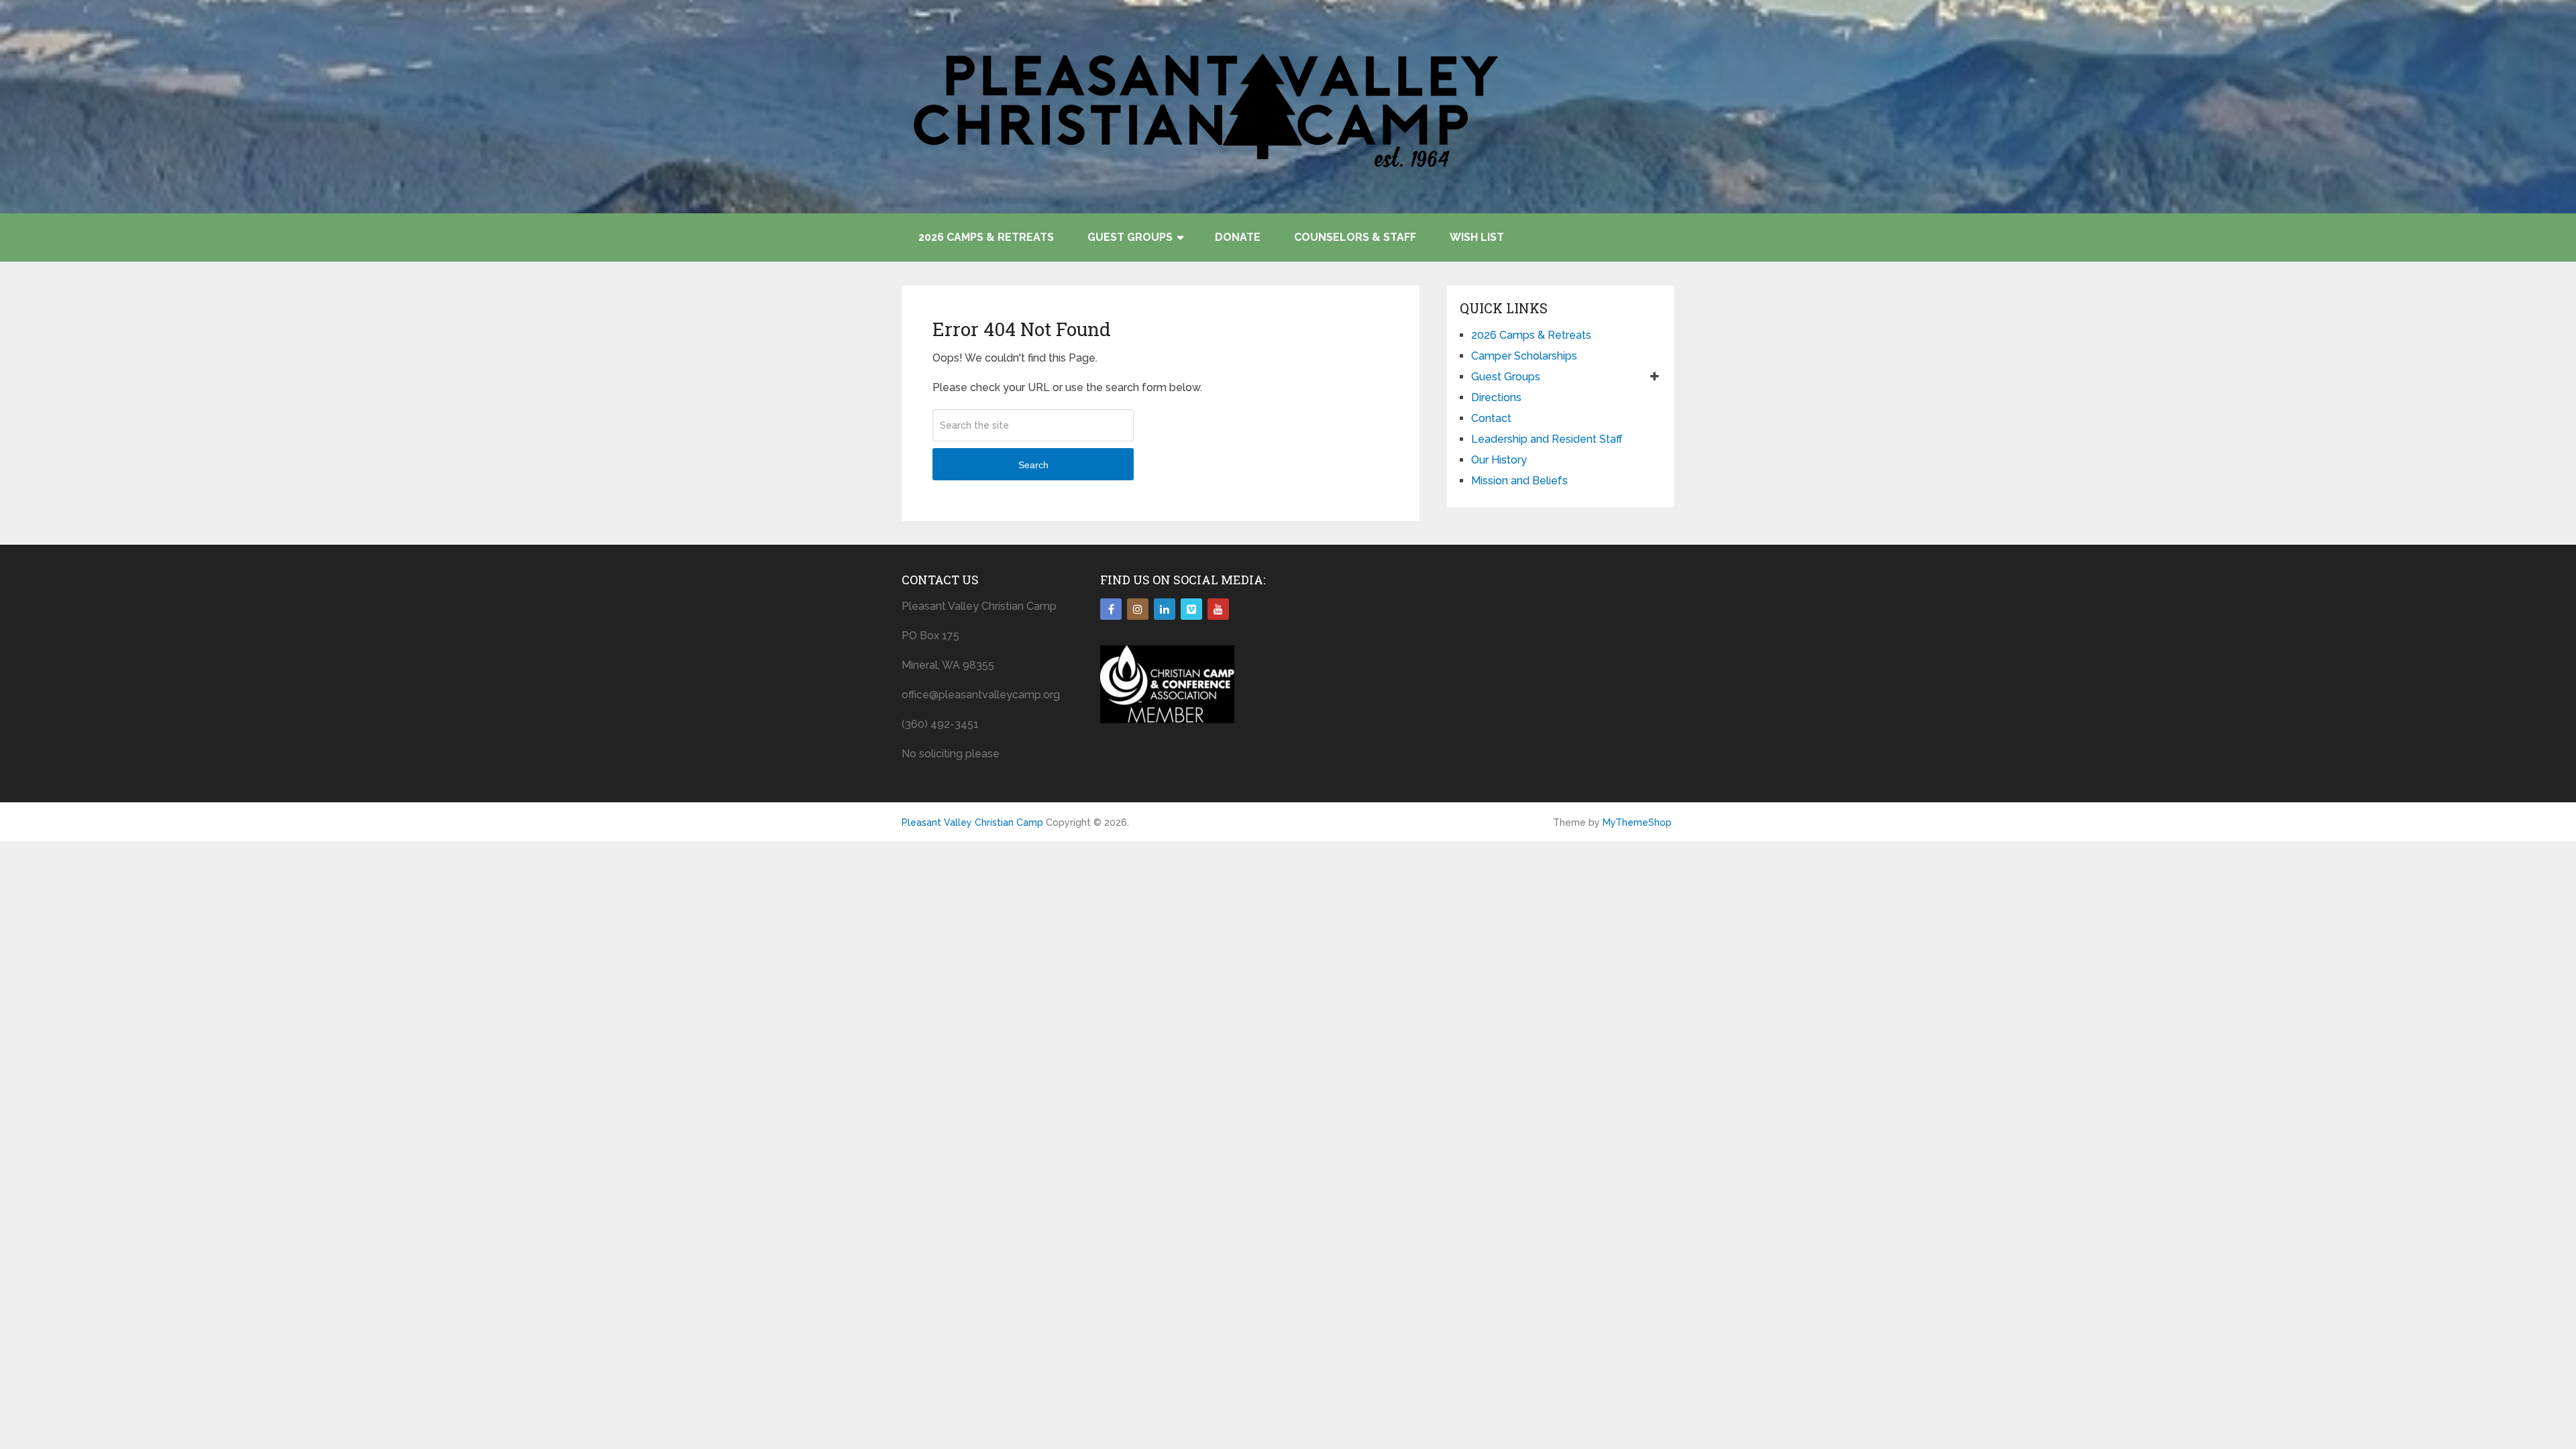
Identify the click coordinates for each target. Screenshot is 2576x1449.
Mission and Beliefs (1519, 481)
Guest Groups (1130, 237)
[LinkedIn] (1165, 609)
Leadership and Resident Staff (1547, 439)
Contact (1491, 418)
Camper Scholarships (1524, 356)
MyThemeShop (1637, 822)
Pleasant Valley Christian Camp (972, 822)
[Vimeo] (1191, 609)
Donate (1238, 237)
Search (1033, 465)
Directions (1496, 397)
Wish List (1477, 237)
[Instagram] (1138, 609)
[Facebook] (1111, 609)
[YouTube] (1218, 609)
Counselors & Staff (1355, 237)
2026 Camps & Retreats (986, 237)
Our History (1499, 460)
